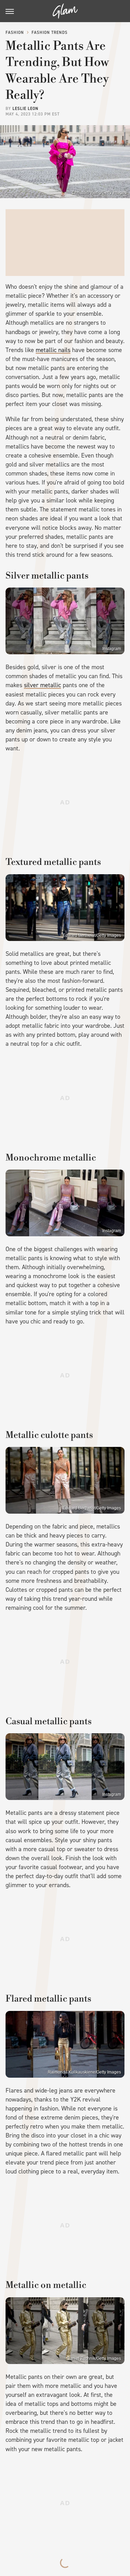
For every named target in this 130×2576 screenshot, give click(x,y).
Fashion (15, 33)
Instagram (112, 649)
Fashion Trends (50, 33)
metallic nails (53, 350)
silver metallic (42, 685)
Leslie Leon (25, 109)
